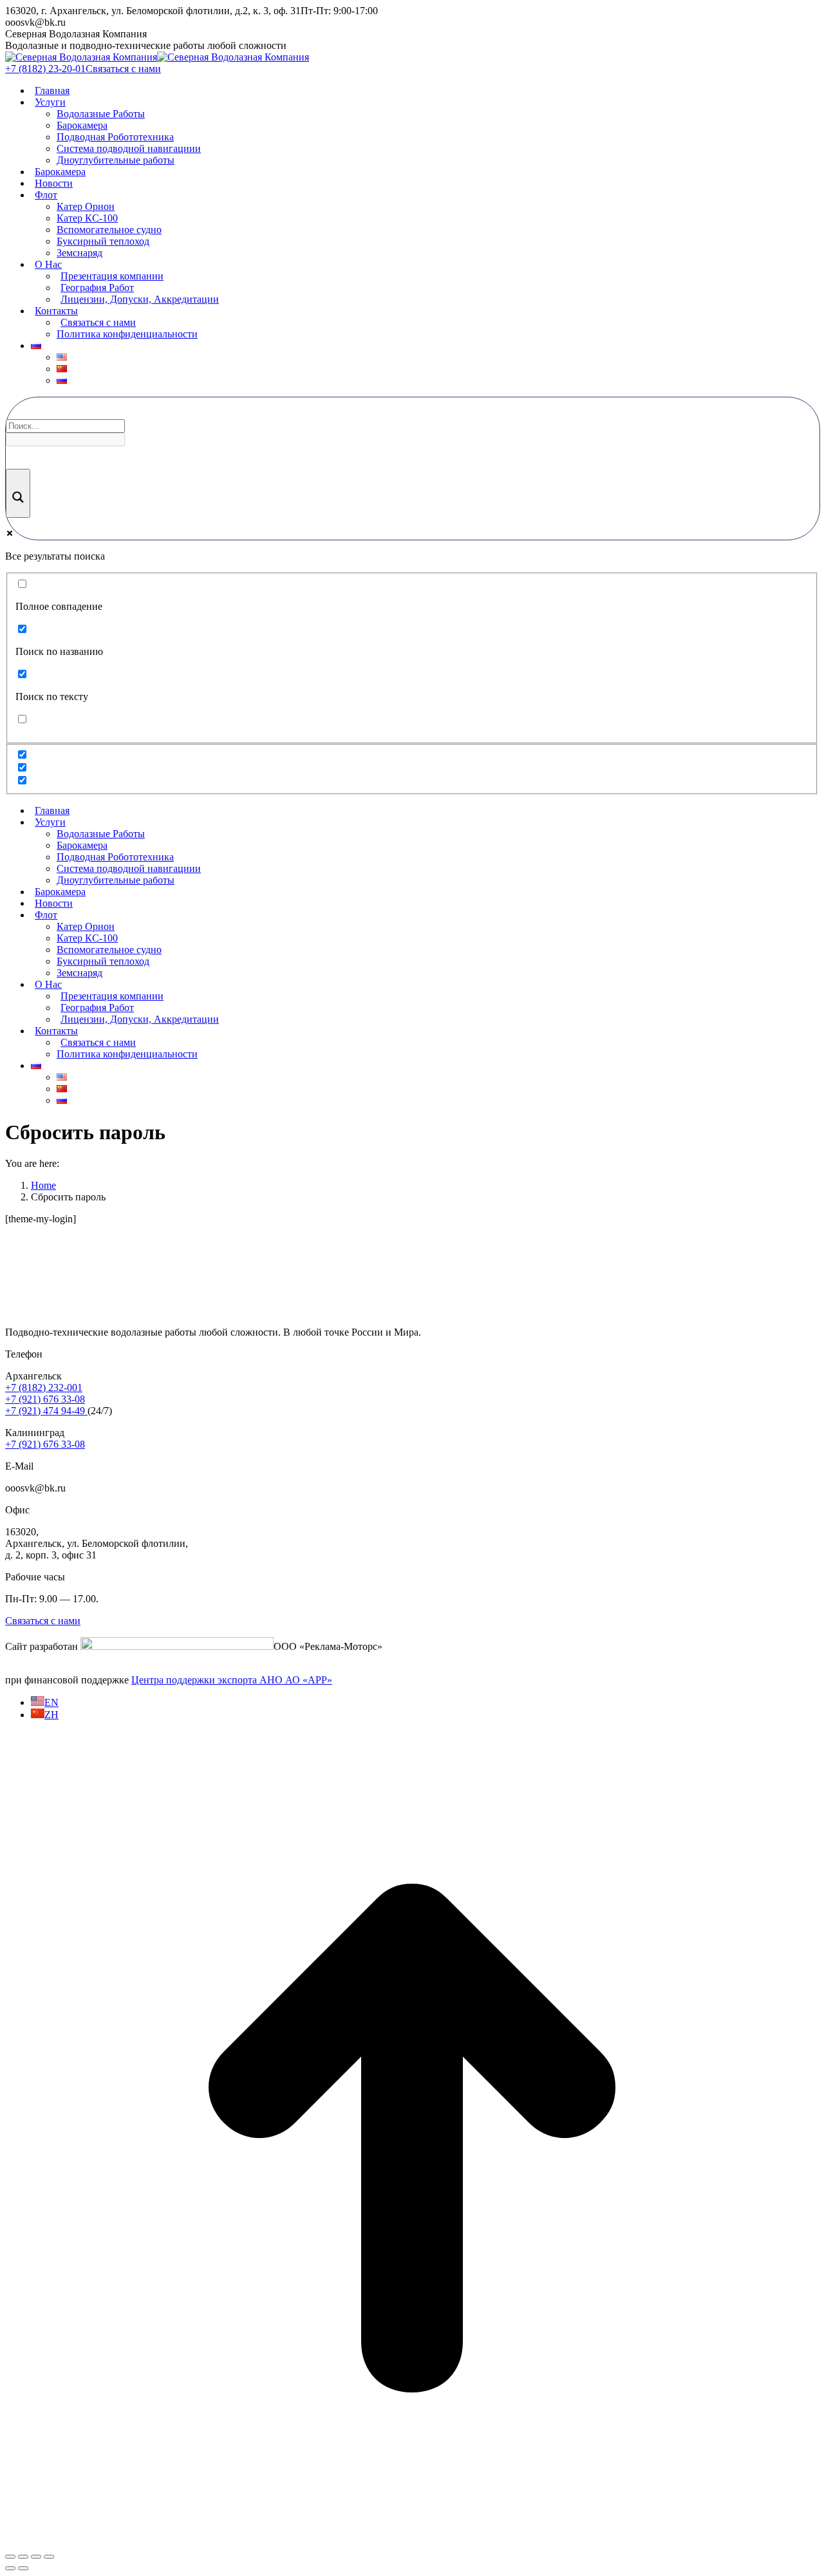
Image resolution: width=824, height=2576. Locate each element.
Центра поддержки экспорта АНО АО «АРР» (232, 1680)
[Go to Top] (412, 2542)
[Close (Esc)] (10, 2557)
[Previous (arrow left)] (10, 2568)
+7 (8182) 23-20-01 (45, 69)
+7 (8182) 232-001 (44, 1387)
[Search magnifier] (18, 493)
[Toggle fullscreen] (36, 2557)
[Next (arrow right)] (23, 2568)
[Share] (23, 2557)
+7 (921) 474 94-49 (46, 1411)
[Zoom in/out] (49, 2557)
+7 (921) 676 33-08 (45, 1399)
